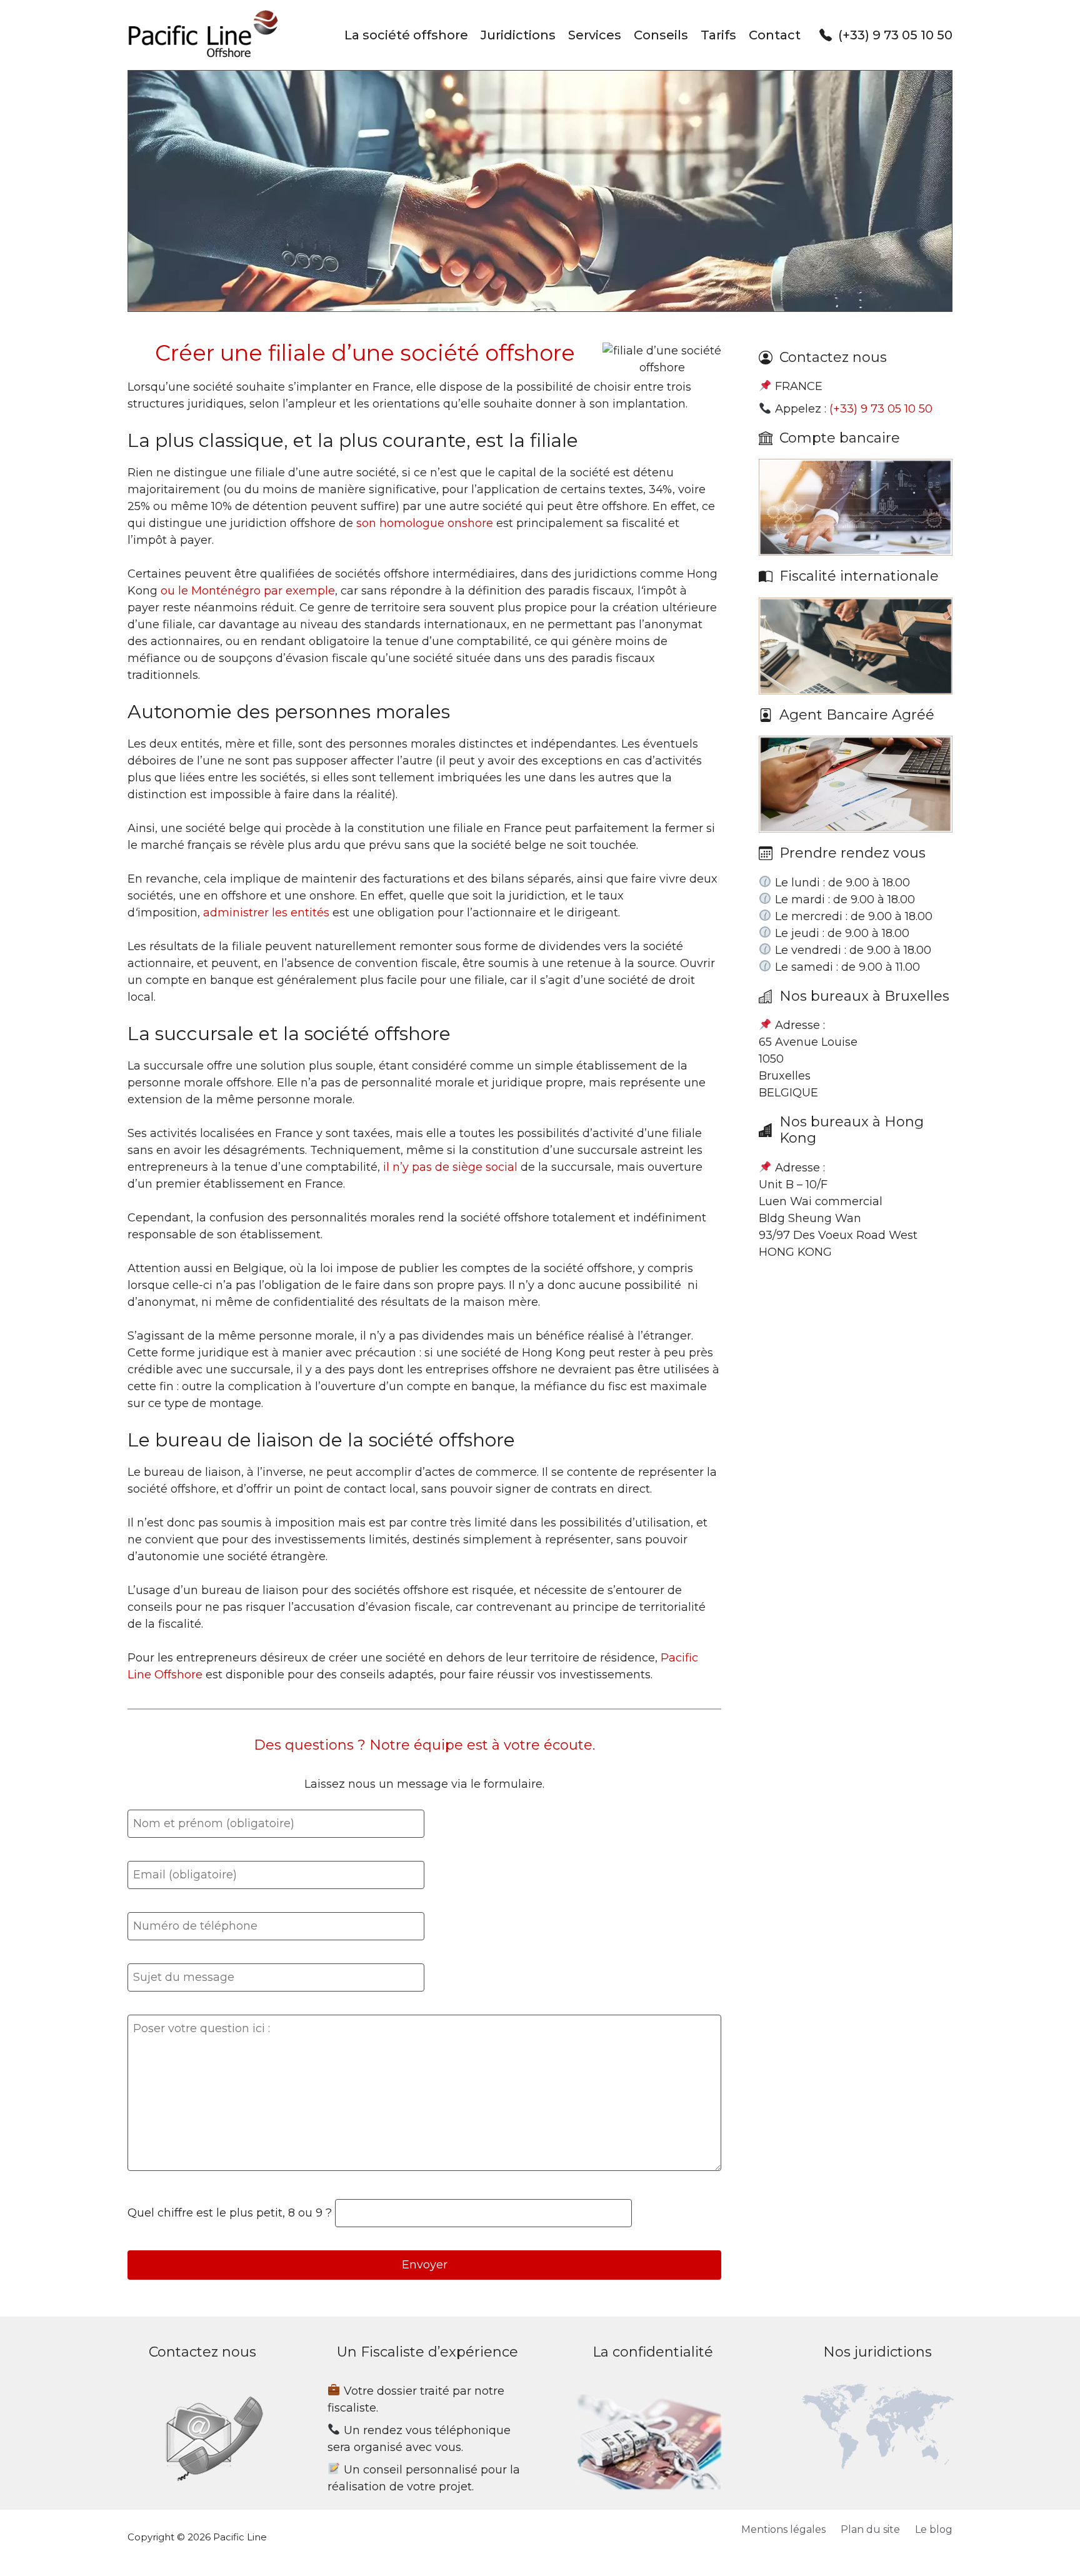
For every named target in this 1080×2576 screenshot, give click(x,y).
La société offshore (406, 35)
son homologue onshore (425, 523)
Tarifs (718, 35)
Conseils (661, 35)
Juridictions (518, 35)
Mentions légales (783, 2529)
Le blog (934, 2529)
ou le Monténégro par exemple (248, 591)
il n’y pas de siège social (450, 1167)
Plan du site (870, 2529)
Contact (775, 35)
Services (595, 35)
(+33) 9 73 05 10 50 (895, 35)
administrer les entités (266, 913)
